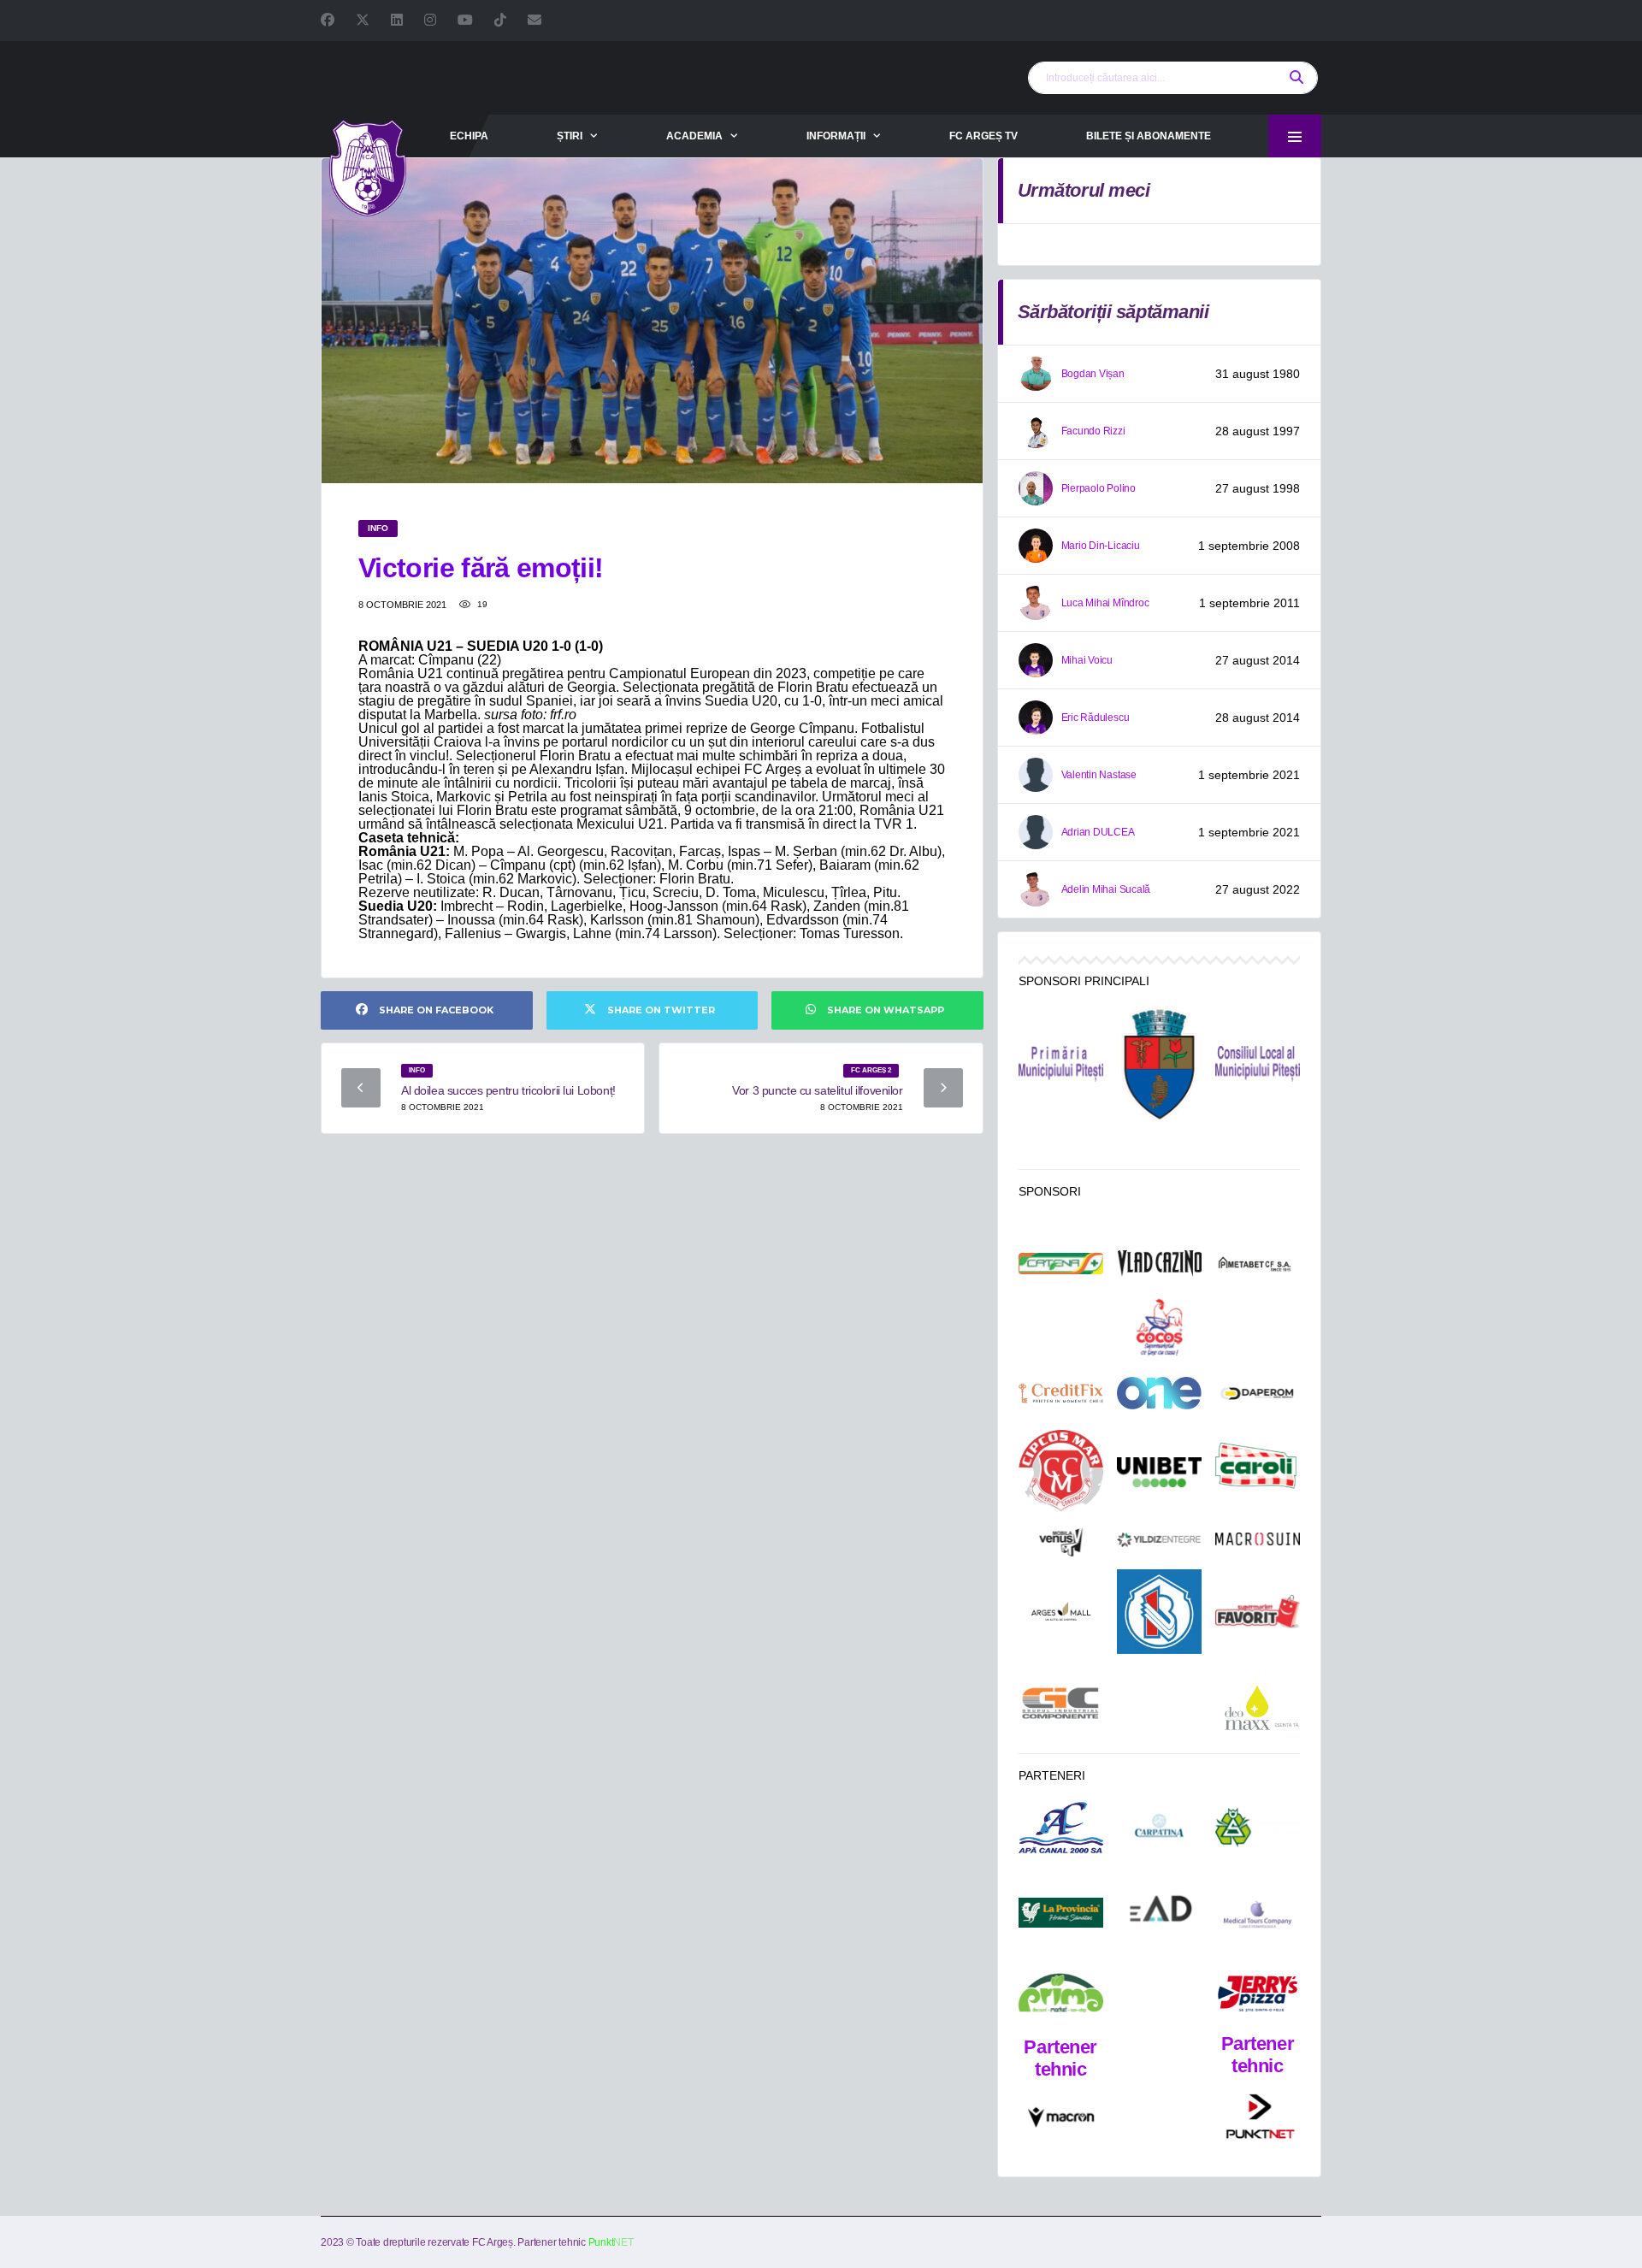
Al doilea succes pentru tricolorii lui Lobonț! (508, 1090)
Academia (694, 136)
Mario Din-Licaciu (1101, 546)
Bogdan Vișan (1093, 374)
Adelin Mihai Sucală (1106, 889)
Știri (570, 136)
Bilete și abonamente (1149, 136)
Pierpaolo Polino (1099, 488)
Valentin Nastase (1099, 775)
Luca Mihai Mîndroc (1105, 603)
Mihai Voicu (1087, 660)
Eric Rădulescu (1096, 718)
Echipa (469, 136)
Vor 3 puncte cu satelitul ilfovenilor (817, 1090)
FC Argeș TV (983, 136)
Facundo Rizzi (1093, 431)
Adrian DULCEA (1098, 832)
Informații (836, 136)
